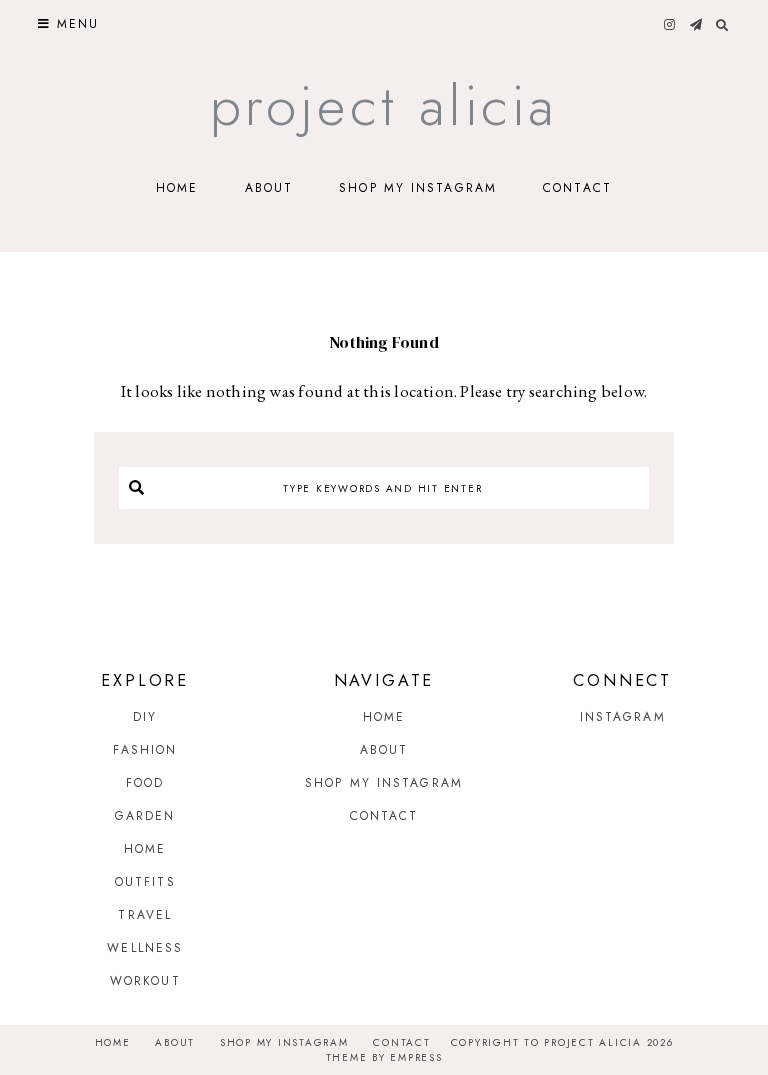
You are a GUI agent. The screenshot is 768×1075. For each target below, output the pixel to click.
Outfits (145, 882)
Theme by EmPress (384, 1057)
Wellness (145, 948)
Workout (145, 981)
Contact (577, 188)
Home (177, 188)
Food (145, 783)
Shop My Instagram (418, 188)
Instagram (623, 717)
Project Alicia (384, 105)
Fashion (145, 750)
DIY (145, 717)
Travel (145, 915)
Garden (145, 816)
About (269, 188)
